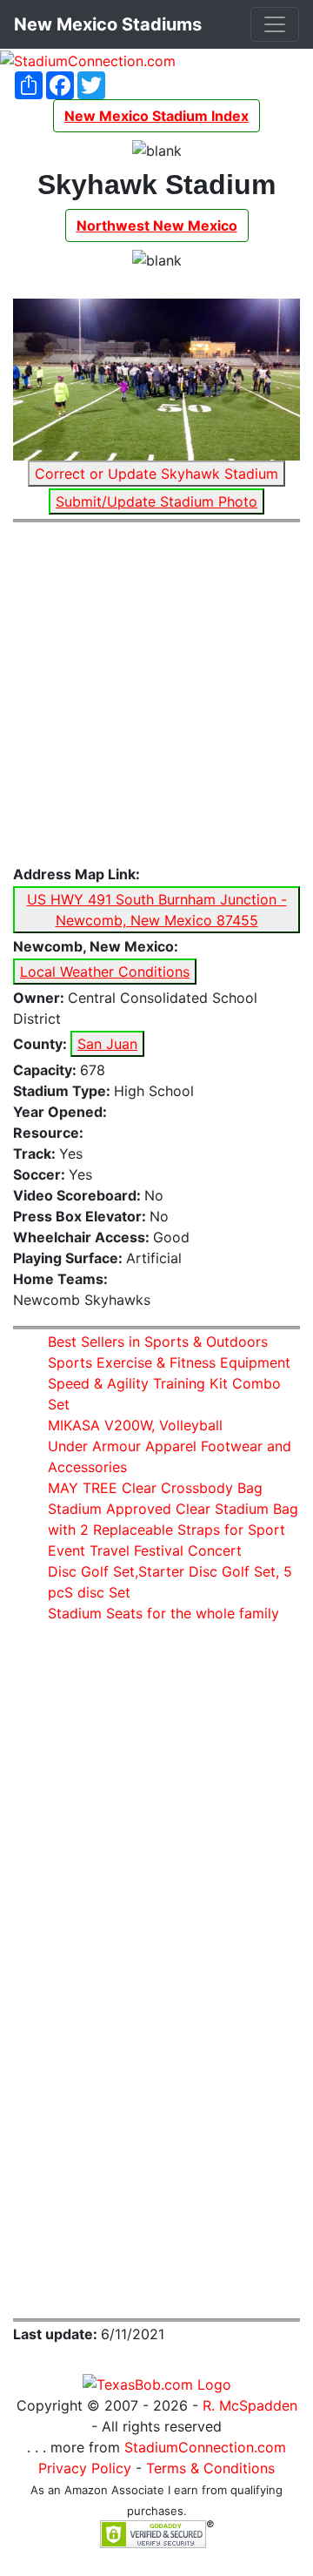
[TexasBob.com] (157, 2383)
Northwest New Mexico (157, 225)
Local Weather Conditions (105, 972)
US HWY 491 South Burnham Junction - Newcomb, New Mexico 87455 (157, 910)
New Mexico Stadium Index (156, 116)
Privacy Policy (85, 2468)
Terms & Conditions (210, 2468)
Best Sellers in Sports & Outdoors (158, 1342)
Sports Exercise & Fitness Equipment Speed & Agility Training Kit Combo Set (169, 1383)
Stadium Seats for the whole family (163, 1613)
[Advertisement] (156, 694)
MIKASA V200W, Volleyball (135, 1425)
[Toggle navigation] (275, 24)
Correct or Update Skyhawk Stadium (156, 474)
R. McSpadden (250, 2405)
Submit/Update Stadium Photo (156, 501)
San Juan (107, 1044)
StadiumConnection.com (205, 2447)
